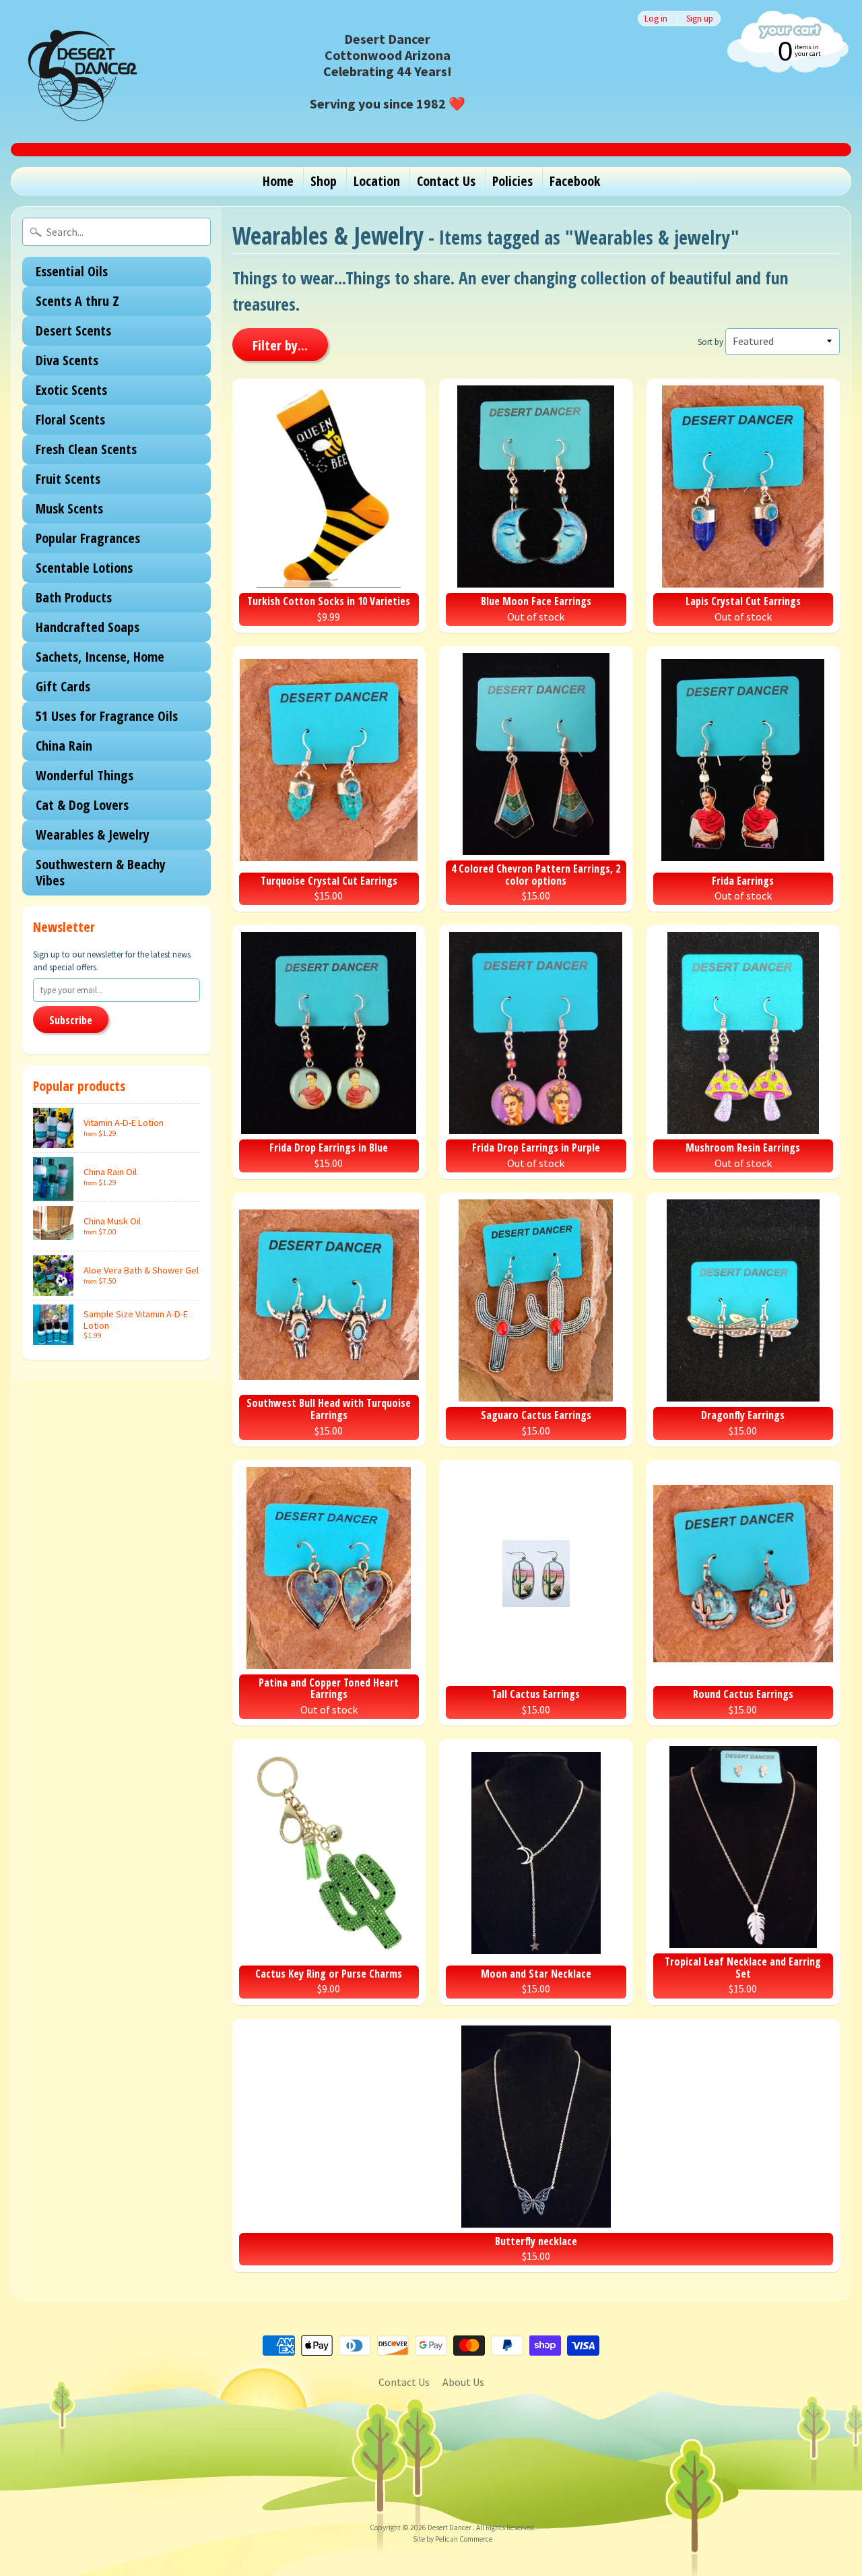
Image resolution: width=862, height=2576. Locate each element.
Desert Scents (73, 331)
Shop (324, 181)
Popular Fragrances (88, 538)
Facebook (575, 181)
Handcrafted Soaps (88, 627)
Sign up (700, 19)
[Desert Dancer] (78, 71)
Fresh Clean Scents (86, 449)
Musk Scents (69, 508)
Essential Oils (72, 271)
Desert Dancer (450, 2527)
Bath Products (74, 597)
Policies (512, 181)
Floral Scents (70, 419)
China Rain (64, 746)
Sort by (710, 342)
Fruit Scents (68, 479)
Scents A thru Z (77, 301)
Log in (656, 19)
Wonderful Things (85, 775)
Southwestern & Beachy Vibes (101, 872)
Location (377, 181)
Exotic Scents (71, 390)
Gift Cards (63, 686)
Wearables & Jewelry (93, 835)
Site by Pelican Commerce (453, 2539)
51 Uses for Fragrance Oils (107, 716)
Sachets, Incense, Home (100, 657)
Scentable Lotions (84, 568)
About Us (463, 2382)
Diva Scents (67, 360)
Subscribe (71, 1020)
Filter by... (280, 345)
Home (278, 181)
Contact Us (446, 181)
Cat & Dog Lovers (82, 805)
